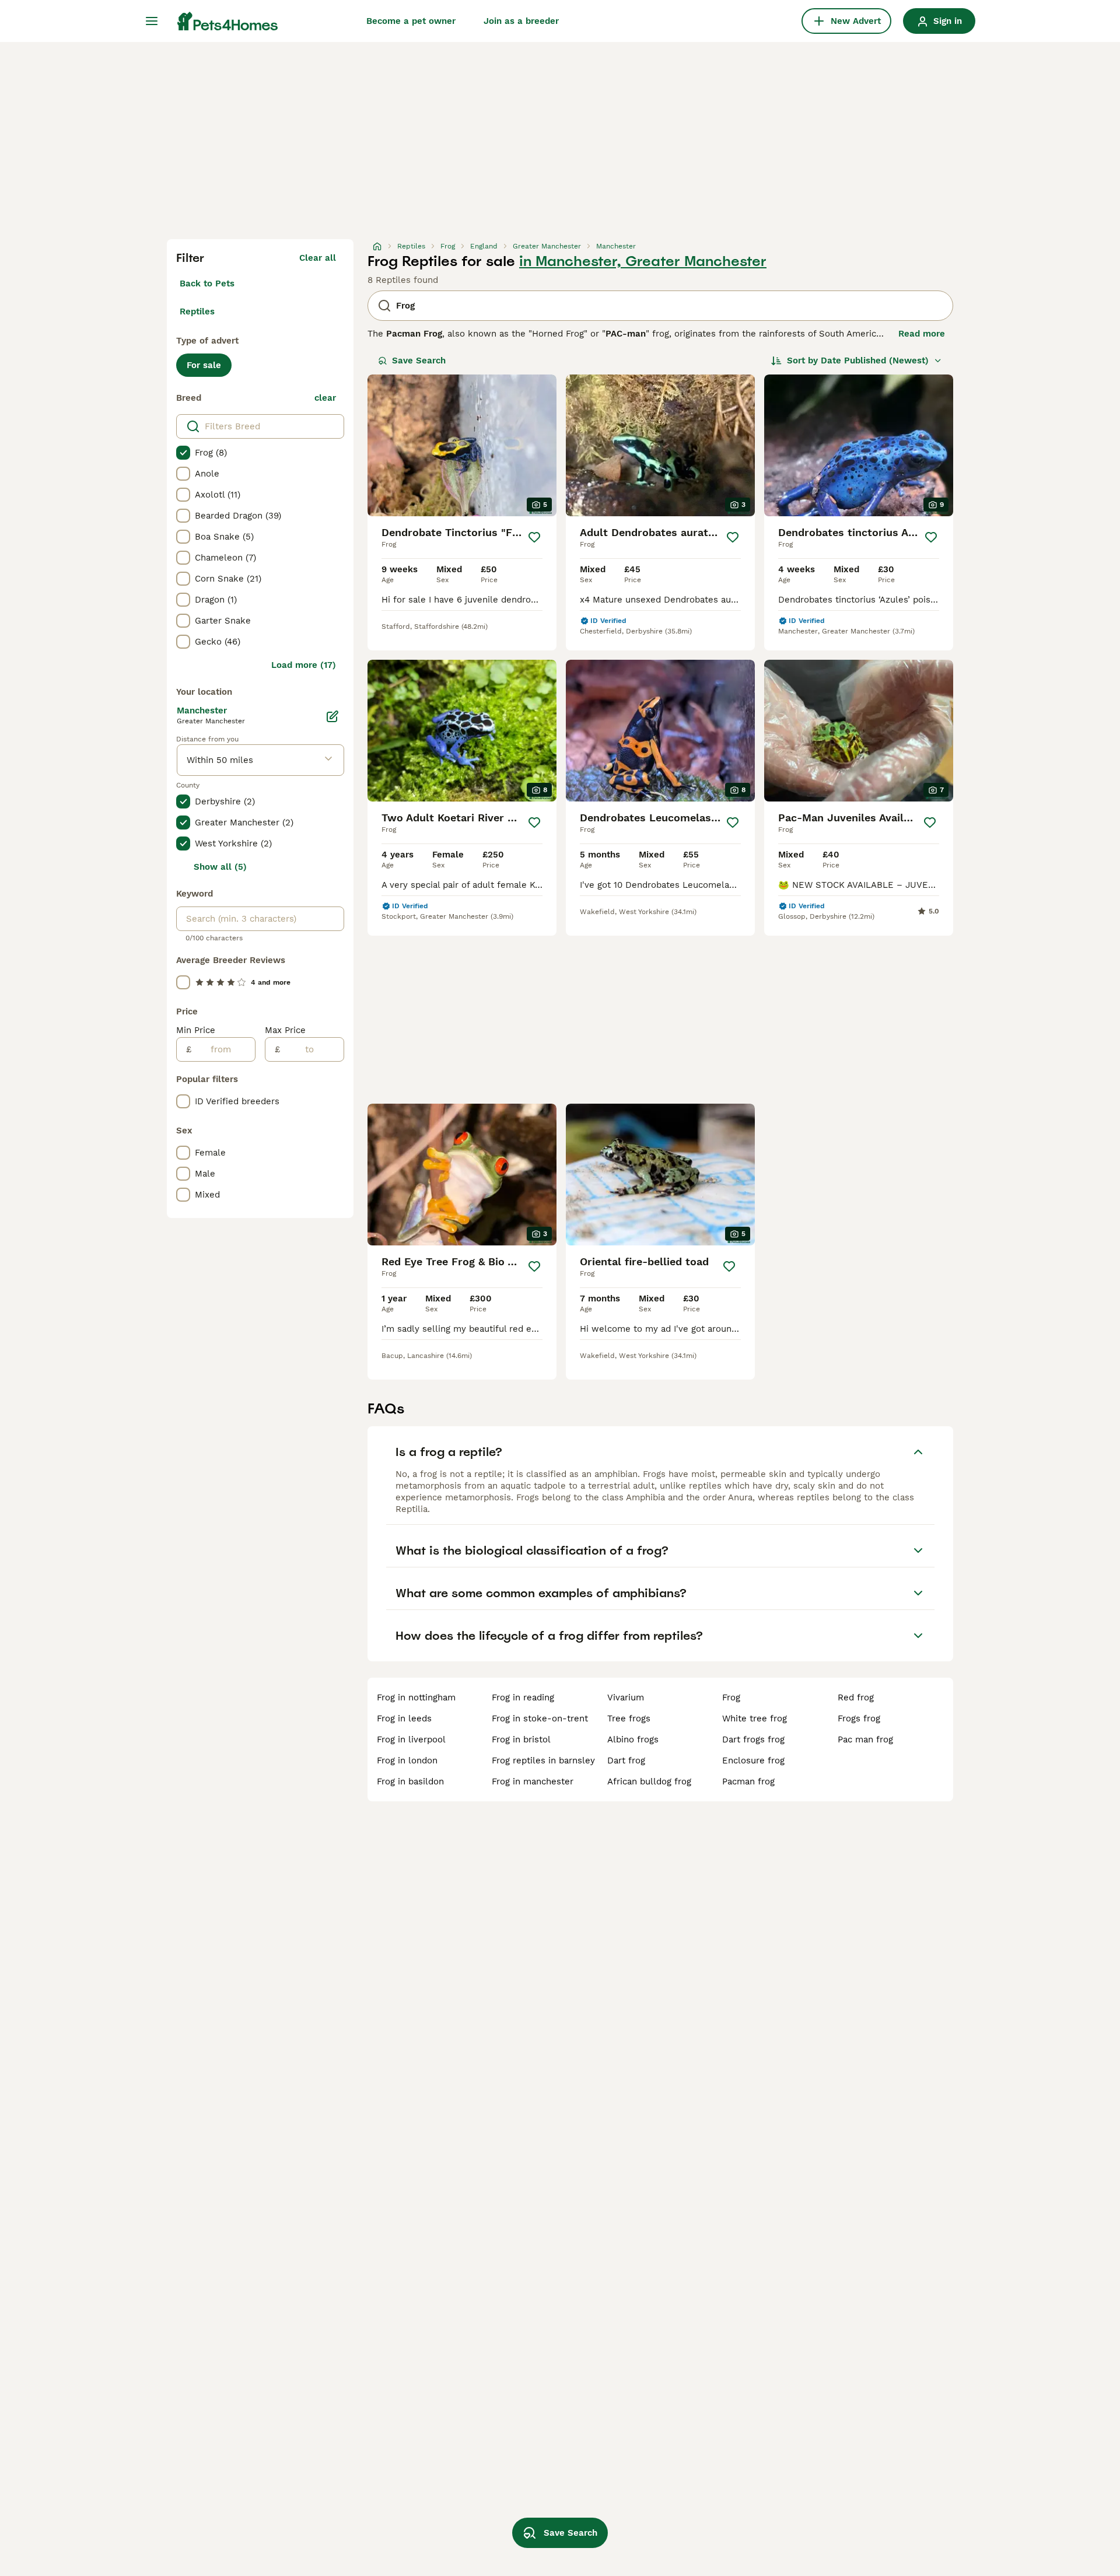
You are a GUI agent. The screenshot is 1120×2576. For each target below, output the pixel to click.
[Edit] (332, 716)
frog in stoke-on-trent (540, 1718)
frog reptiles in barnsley (543, 1760)
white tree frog (755, 1718)
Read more (922, 334)
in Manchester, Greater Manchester (643, 261)
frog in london (407, 1760)
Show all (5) (220, 867)
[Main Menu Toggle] (152, 21)
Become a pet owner (411, 21)
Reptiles (197, 311)
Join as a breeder (521, 21)
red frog (856, 1697)
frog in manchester (533, 1781)
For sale (204, 365)
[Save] (534, 537)
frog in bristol (521, 1739)
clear (325, 398)
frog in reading (523, 1697)
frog (731, 1697)
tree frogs (629, 1718)
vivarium (626, 1697)
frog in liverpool (411, 1739)
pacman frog (748, 1781)
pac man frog (865, 1739)
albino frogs (633, 1739)
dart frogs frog (753, 1739)
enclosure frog (753, 1760)
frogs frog (859, 1718)
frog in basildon (410, 1781)
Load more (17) (304, 665)
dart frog (626, 1760)
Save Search (419, 360)
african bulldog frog (649, 1781)
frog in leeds (404, 1718)
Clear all (318, 258)
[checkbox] (183, 453)
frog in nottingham (416, 1697)
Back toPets (207, 283)
